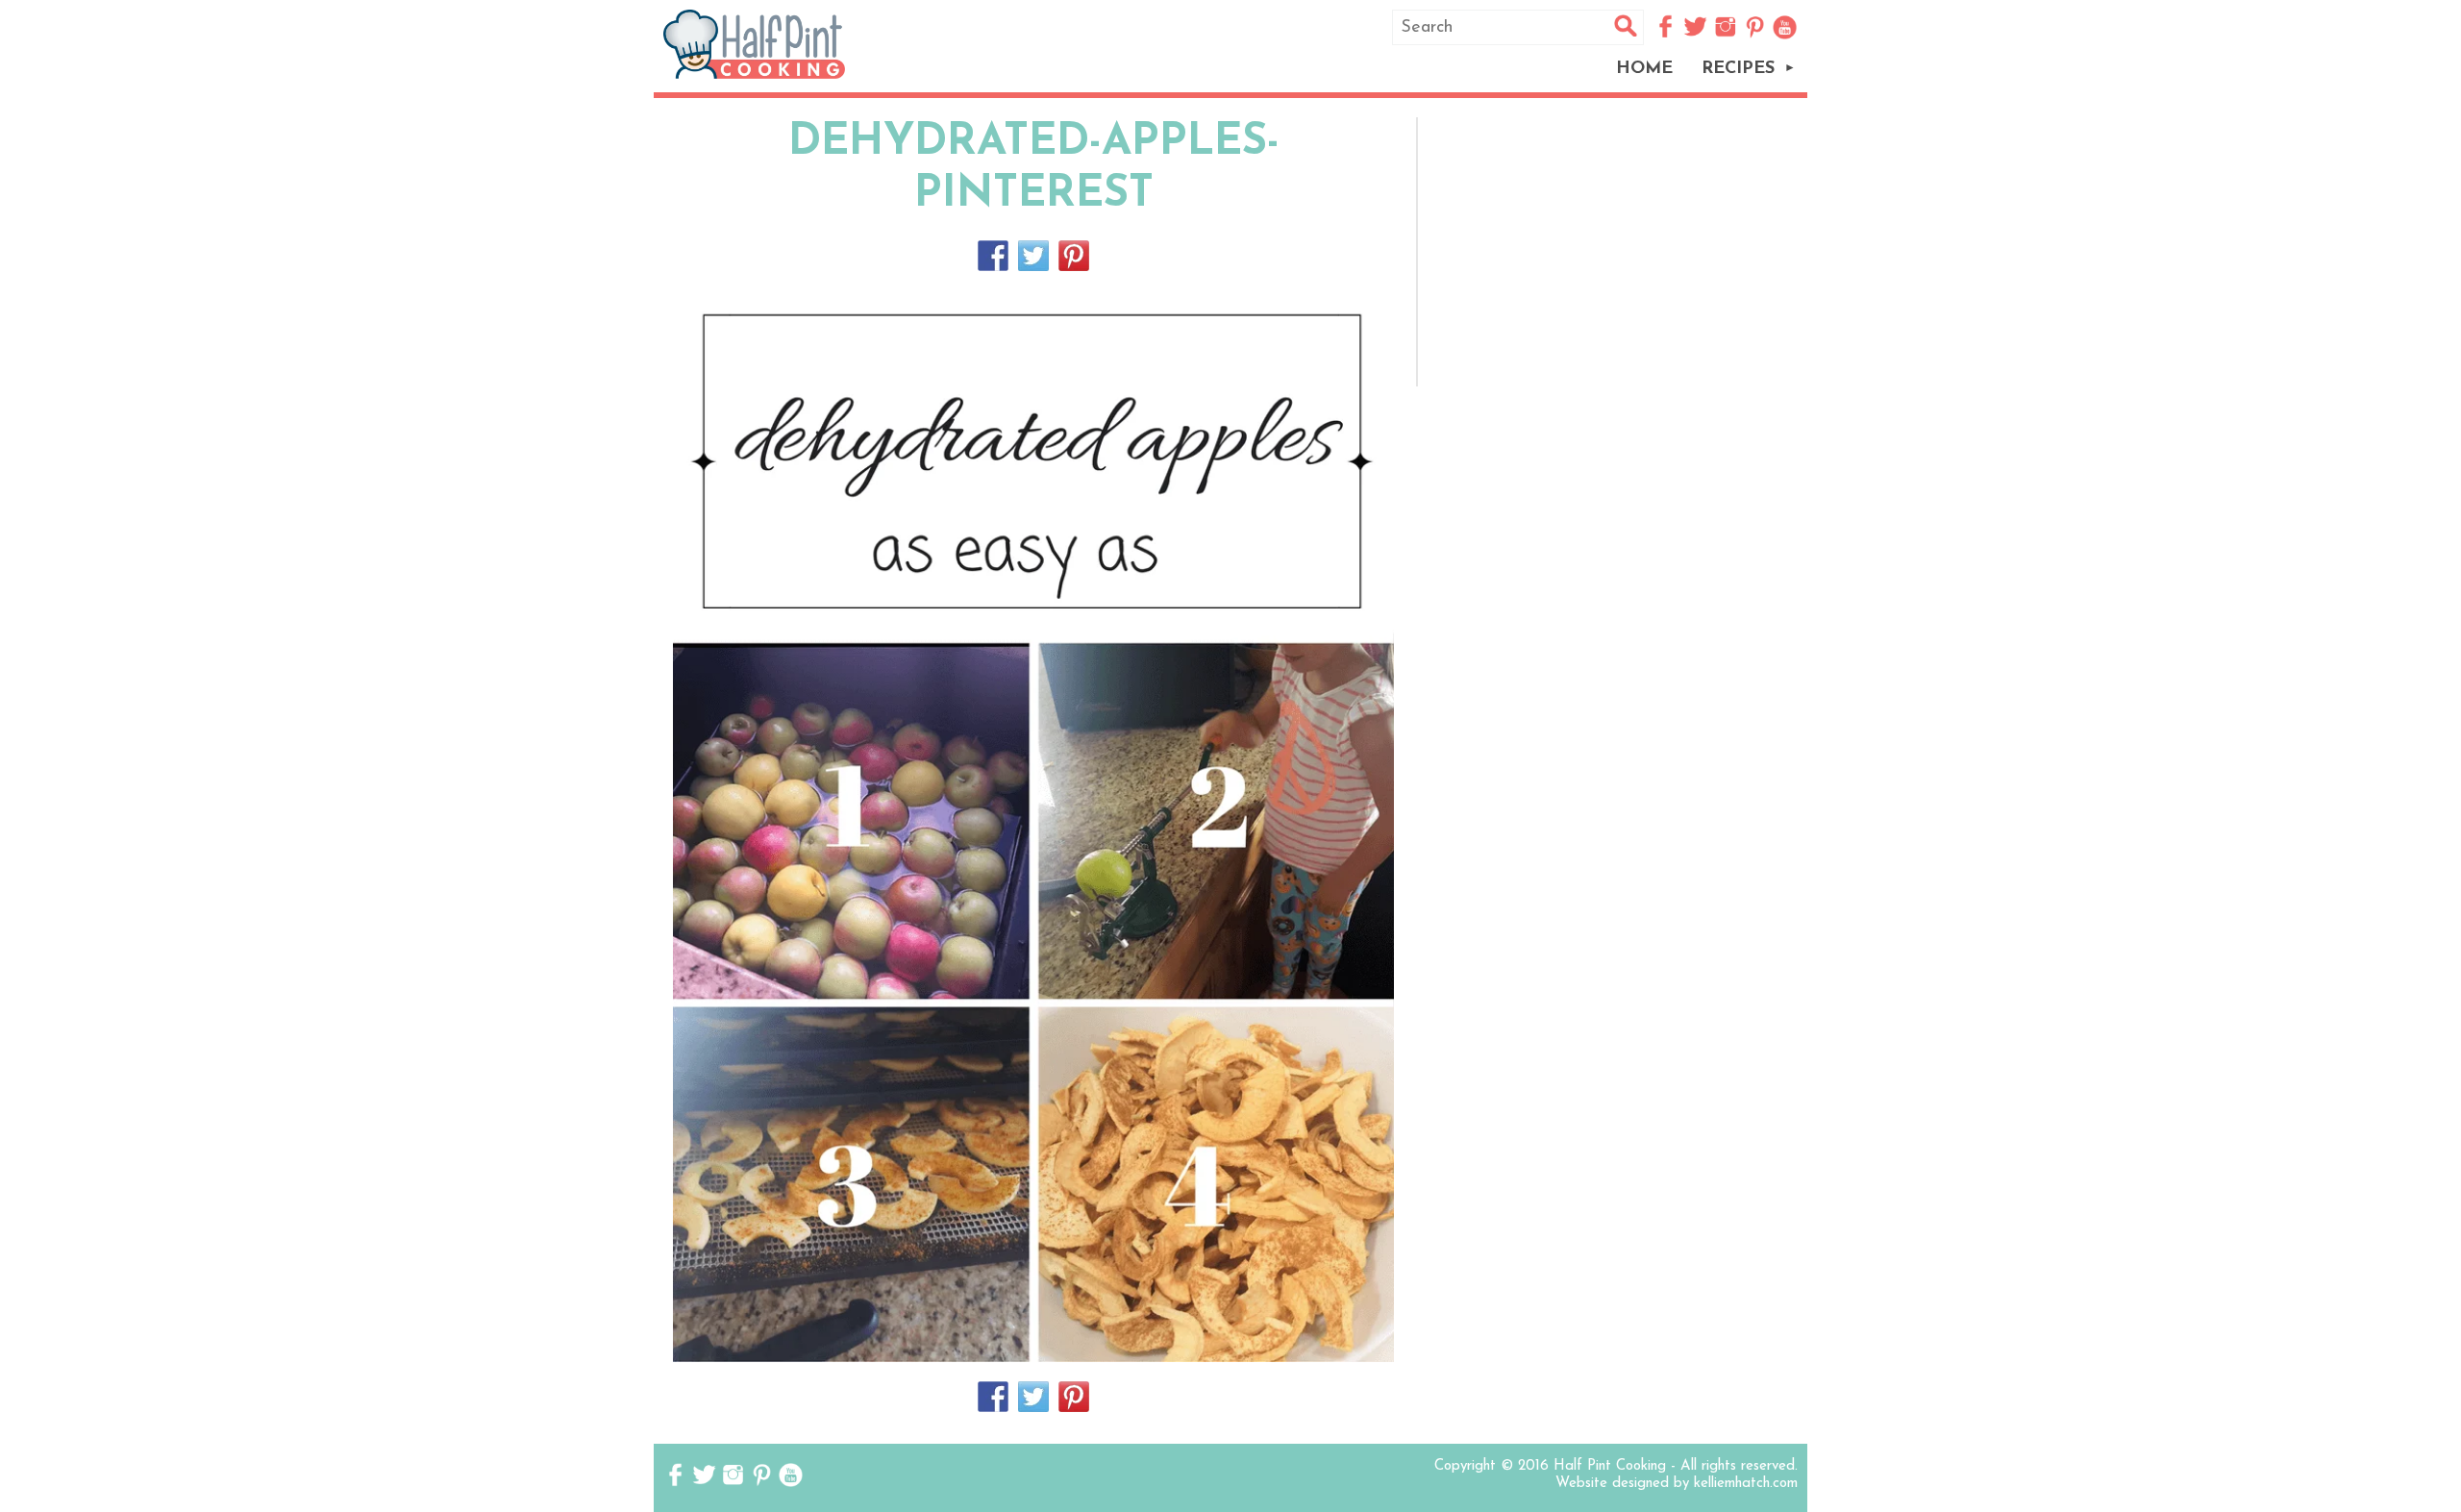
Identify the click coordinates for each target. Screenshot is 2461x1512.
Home (1644, 69)
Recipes (1738, 69)
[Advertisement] (1616, 252)
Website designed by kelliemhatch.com (1677, 1484)
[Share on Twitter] (1033, 256)
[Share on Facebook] (993, 256)
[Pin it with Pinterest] (1074, 256)
